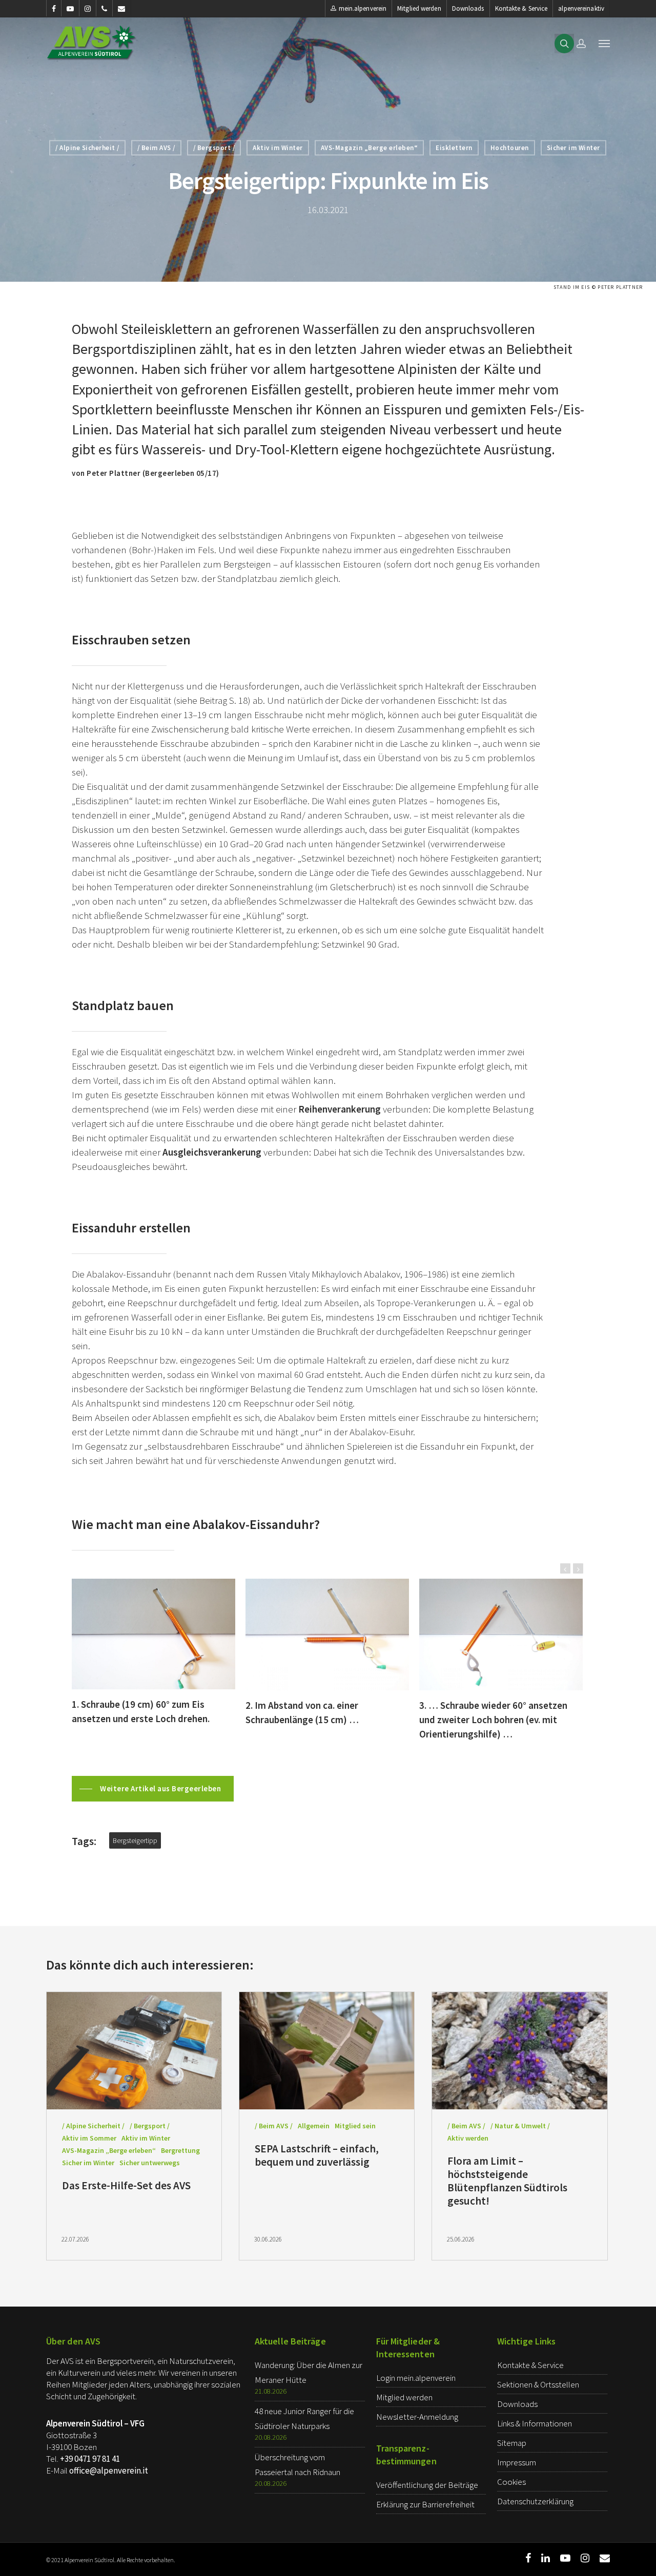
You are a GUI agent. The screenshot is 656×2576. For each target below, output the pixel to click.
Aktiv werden (468, 2138)
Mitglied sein (355, 2126)
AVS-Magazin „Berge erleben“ (370, 148)
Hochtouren (510, 148)
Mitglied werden (419, 8)
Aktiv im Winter (278, 148)
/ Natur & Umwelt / (520, 2126)
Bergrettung (180, 2150)
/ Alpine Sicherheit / (87, 148)
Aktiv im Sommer (89, 2138)
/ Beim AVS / (156, 148)
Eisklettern (454, 148)
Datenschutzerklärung (535, 2501)
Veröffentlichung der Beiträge (427, 2485)
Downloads (468, 8)
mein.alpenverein (363, 8)
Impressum (517, 2462)
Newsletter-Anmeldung (417, 2417)
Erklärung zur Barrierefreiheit (425, 2504)
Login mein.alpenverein (416, 2378)
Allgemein (314, 2126)
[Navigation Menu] (604, 43)
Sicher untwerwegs (150, 2163)
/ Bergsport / (214, 148)
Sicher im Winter (573, 148)
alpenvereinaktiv (581, 8)
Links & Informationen (535, 2423)
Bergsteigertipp (135, 1840)
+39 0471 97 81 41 (90, 2459)
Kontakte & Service (521, 8)
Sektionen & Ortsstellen (538, 2384)
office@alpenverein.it (109, 2470)
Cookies (511, 2482)
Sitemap (512, 2443)
